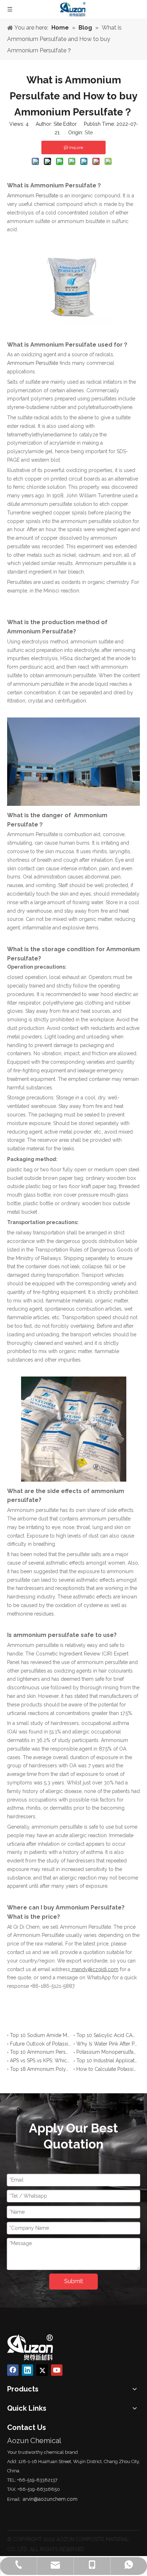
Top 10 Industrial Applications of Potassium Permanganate (107, 2061)
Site (89, 133)
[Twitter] (42, 2370)
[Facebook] (13, 2370)
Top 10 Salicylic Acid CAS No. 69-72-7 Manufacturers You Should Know (107, 2035)
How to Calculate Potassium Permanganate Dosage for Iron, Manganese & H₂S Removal (107, 2069)
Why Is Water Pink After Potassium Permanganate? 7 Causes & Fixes (107, 2044)
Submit (74, 2281)
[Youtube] (57, 2370)
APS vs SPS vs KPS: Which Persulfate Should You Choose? (40, 2061)
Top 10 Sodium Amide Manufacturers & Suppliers (40, 2035)
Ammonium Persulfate (33, 363)
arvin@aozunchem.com (50, 2499)
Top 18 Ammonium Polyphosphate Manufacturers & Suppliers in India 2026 (40, 2069)
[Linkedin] (27, 2370)
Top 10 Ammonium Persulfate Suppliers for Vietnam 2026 (40, 2052)
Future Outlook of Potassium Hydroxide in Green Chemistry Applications (40, 2044)
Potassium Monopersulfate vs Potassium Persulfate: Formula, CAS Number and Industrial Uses (107, 2052)
